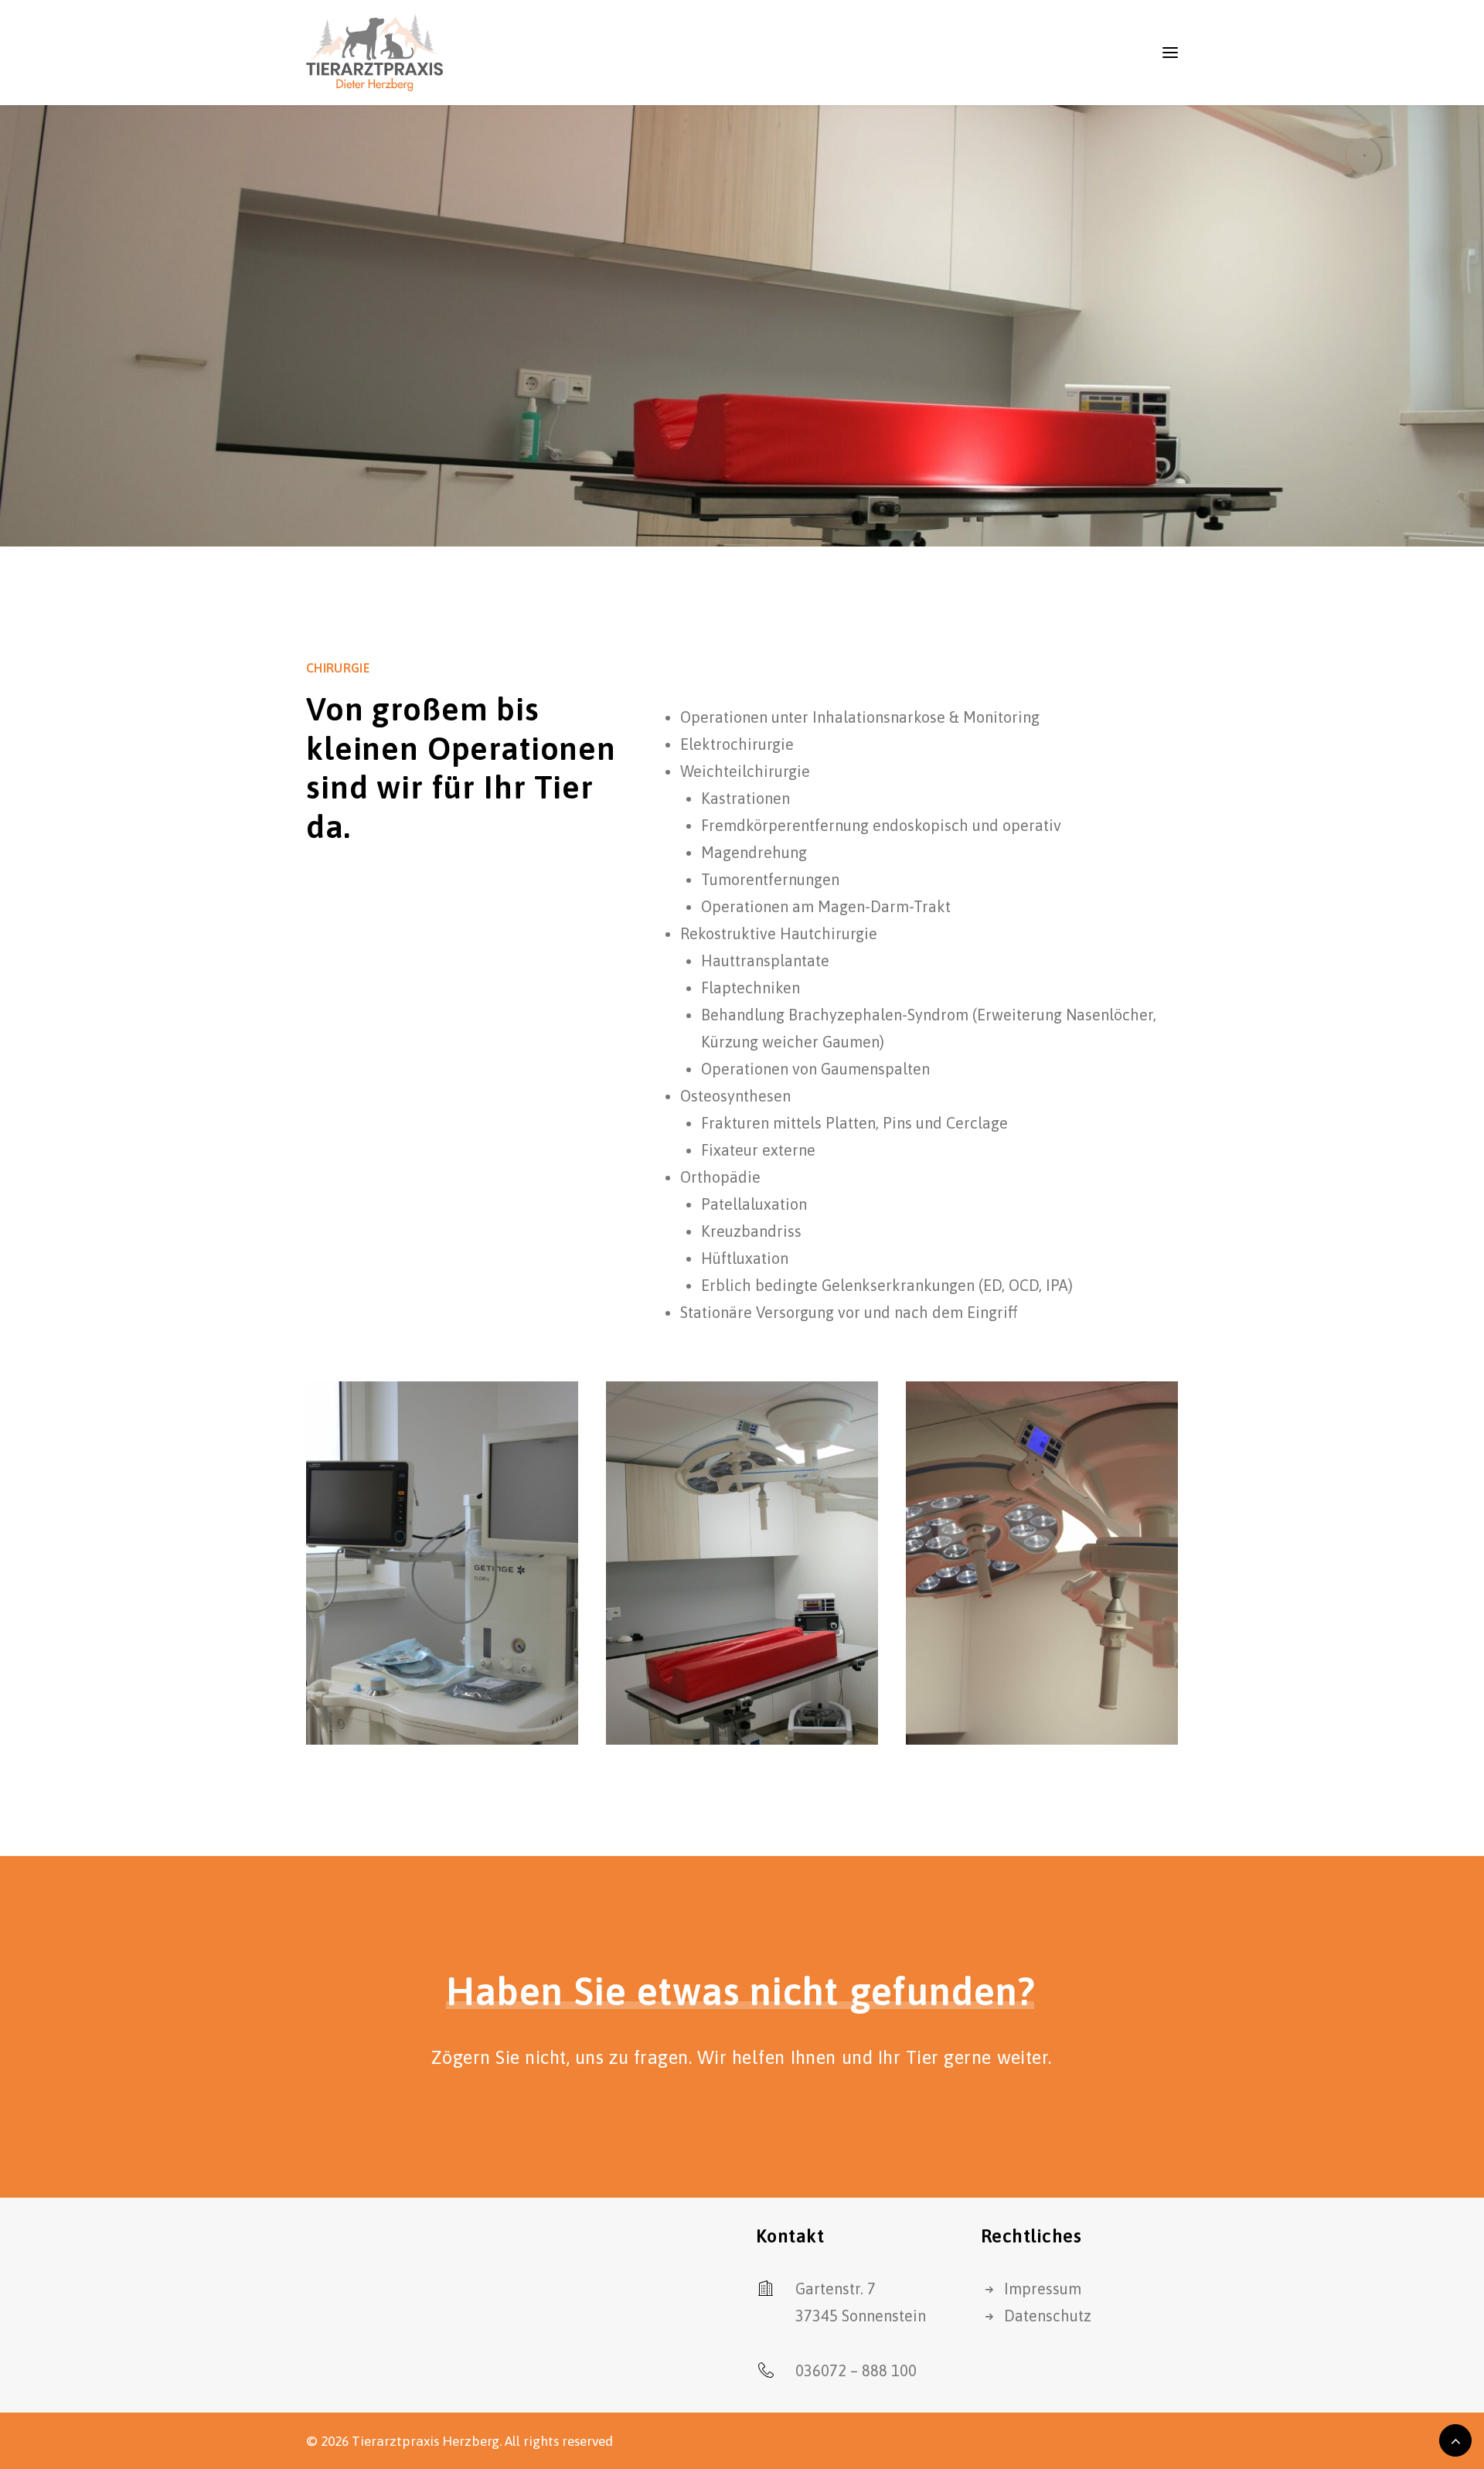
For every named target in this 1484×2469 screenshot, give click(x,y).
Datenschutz (1048, 2316)
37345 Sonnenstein (861, 2316)
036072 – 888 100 (856, 2370)
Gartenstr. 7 (836, 2289)
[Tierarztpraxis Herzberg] (374, 53)
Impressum (1043, 2289)
